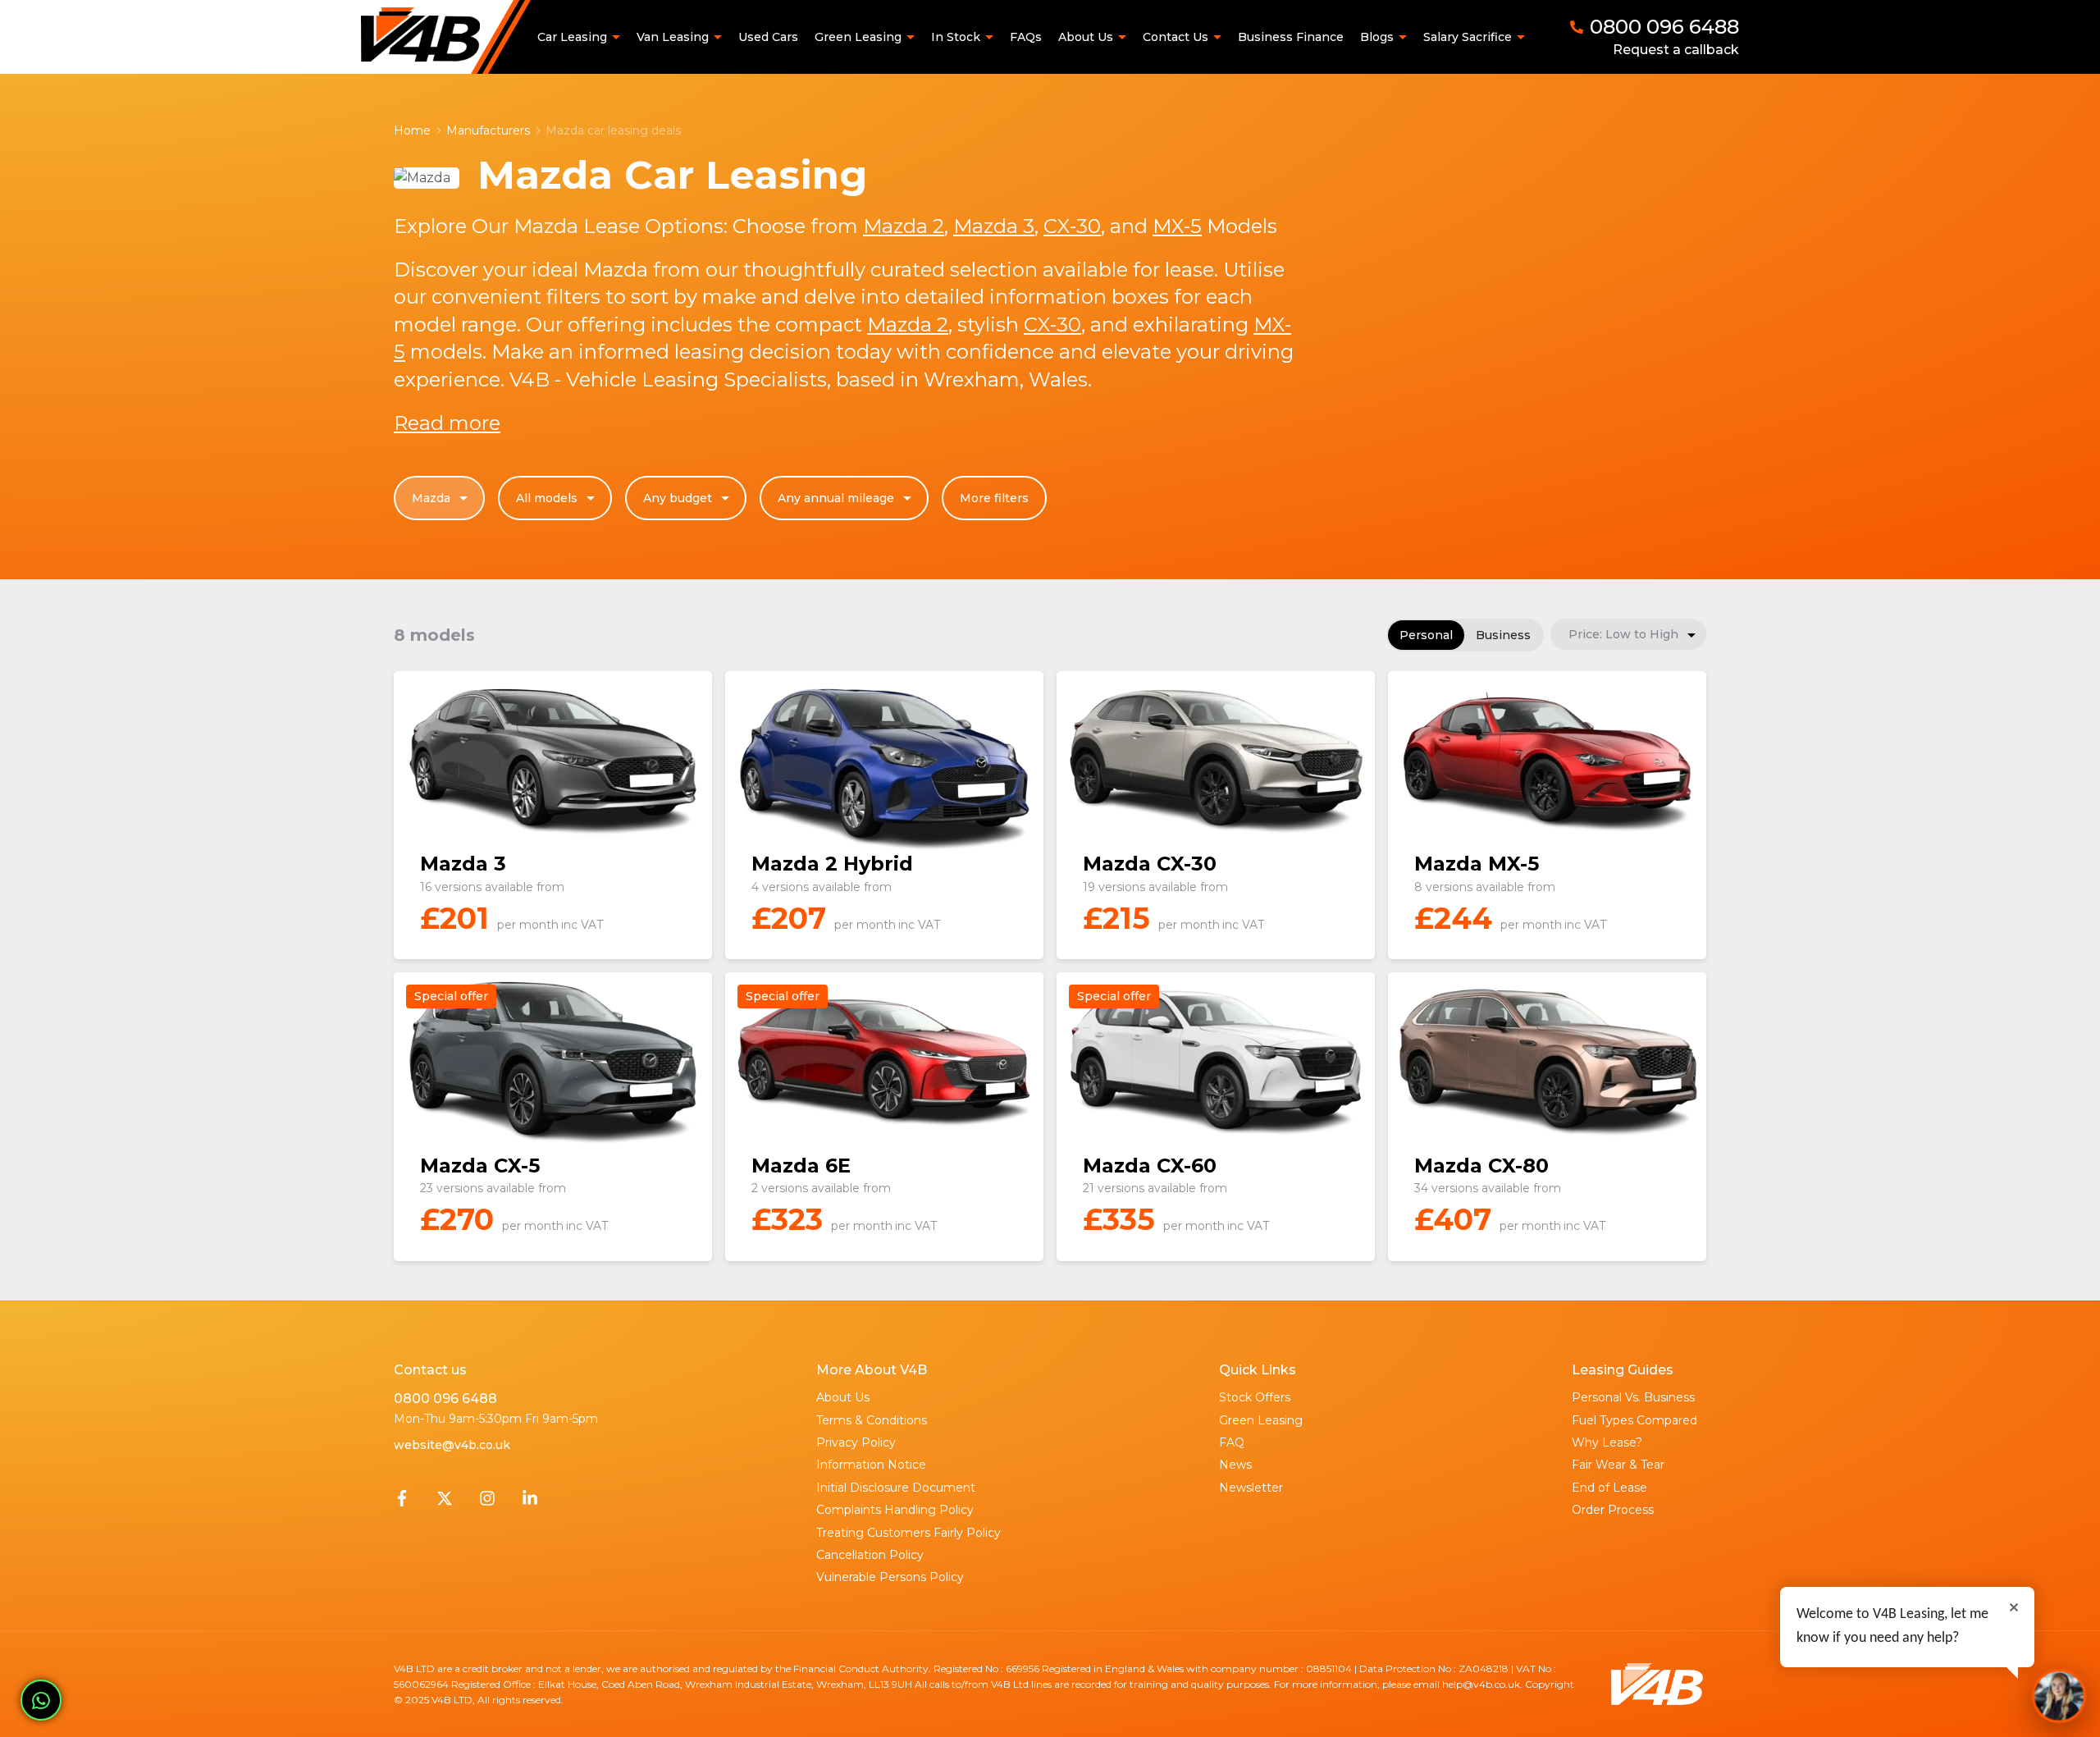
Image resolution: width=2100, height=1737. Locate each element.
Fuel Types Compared (1634, 1420)
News (1235, 1465)
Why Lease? (1607, 1442)
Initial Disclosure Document (896, 1488)
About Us (843, 1397)
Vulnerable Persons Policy (890, 1577)
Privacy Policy (856, 1442)
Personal (1426, 635)
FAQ (1232, 1442)
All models (547, 498)
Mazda (431, 498)
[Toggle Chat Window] (2059, 1696)
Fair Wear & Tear (1618, 1465)
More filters (994, 498)
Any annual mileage (836, 498)
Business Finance (1291, 37)
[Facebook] (402, 1502)
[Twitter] (445, 1502)
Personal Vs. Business (1633, 1397)
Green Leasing (1261, 1420)
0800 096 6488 (445, 1399)
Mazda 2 (904, 226)
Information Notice (871, 1465)
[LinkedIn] (530, 1502)
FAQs (1026, 37)
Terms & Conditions (872, 1420)
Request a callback (1676, 50)
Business (1503, 635)
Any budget (678, 498)
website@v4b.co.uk (452, 1445)
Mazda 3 (994, 226)
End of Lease (1609, 1488)
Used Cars (768, 37)
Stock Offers (1255, 1397)
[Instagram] (487, 1502)
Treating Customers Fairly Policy (908, 1533)
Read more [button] (447, 423)
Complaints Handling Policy (895, 1510)
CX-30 (1072, 226)
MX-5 (1177, 226)
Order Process (1613, 1510)
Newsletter (1251, 1488)
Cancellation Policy (870, 1555)
